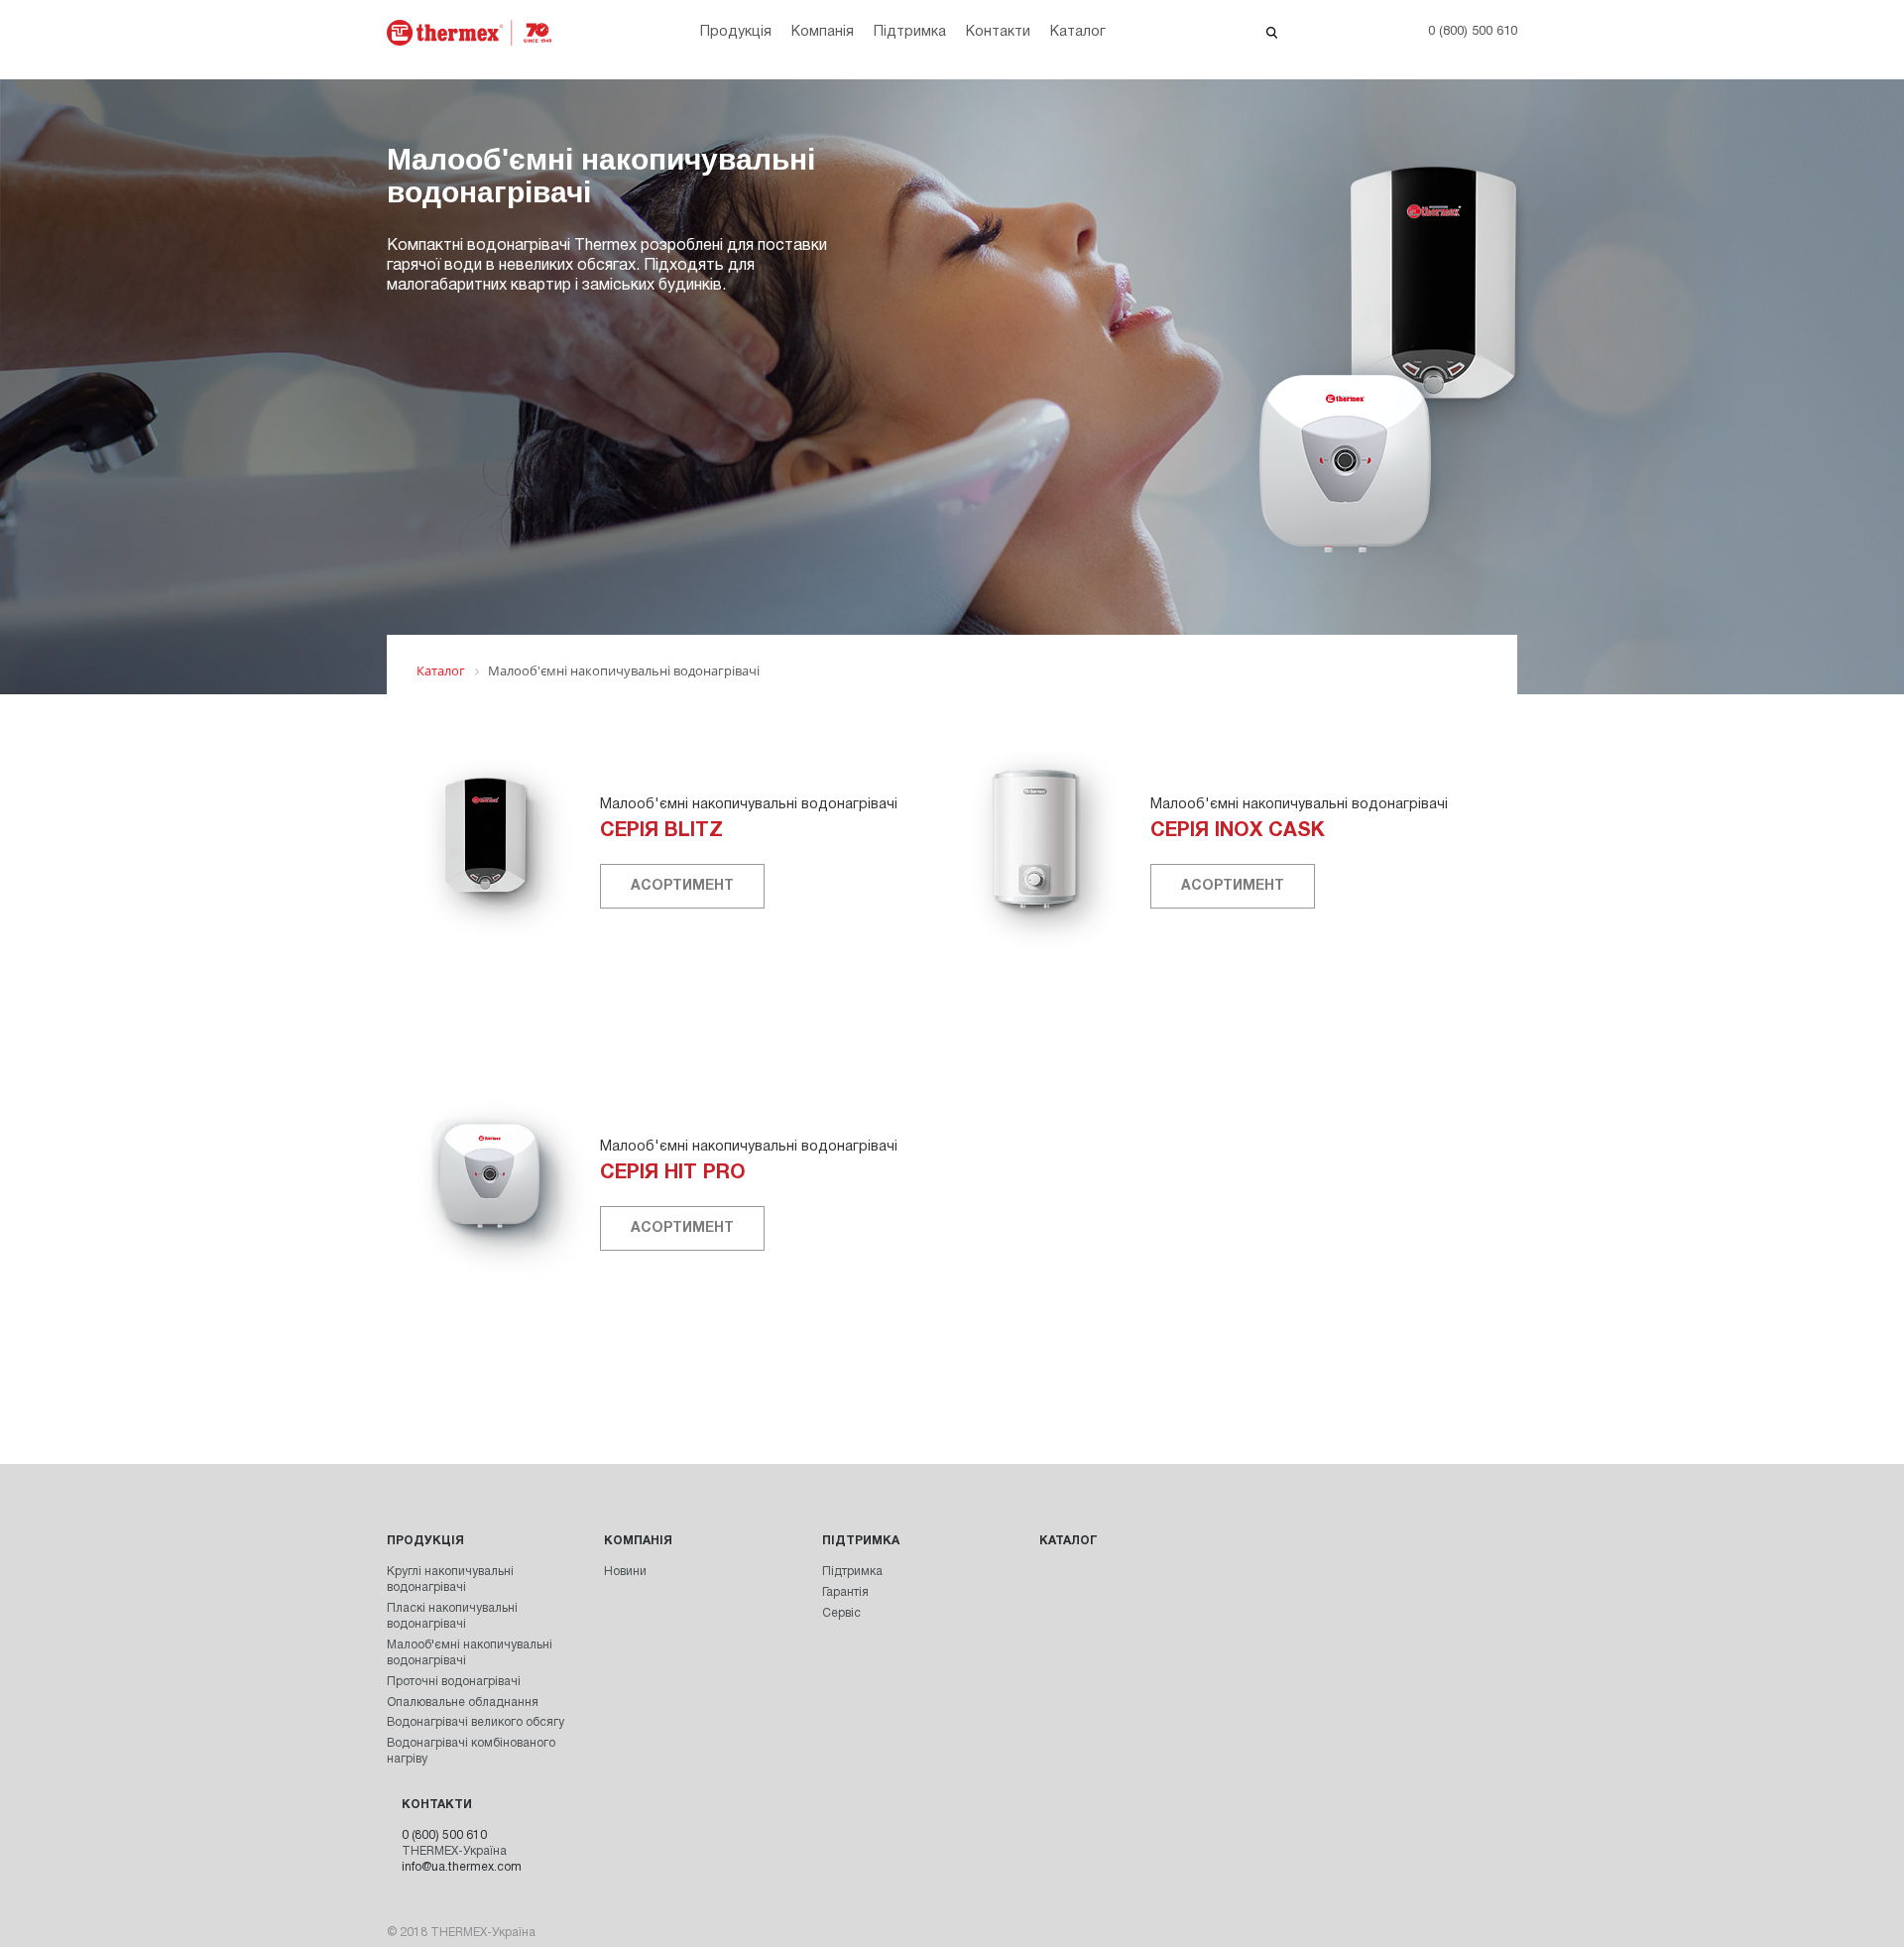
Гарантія (845, 1592)
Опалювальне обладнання (463, 1703)
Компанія (823, 32)
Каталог (1078, 32)
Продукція (736, 32)
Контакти (998, 32)
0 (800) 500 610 (444, 1835)
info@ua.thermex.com (462, 1867)
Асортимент (682, 886)
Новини (625, 1572)
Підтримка (910, 32)
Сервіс (841, 1613)
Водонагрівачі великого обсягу (476, 1722)
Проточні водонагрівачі (454, 1682)
